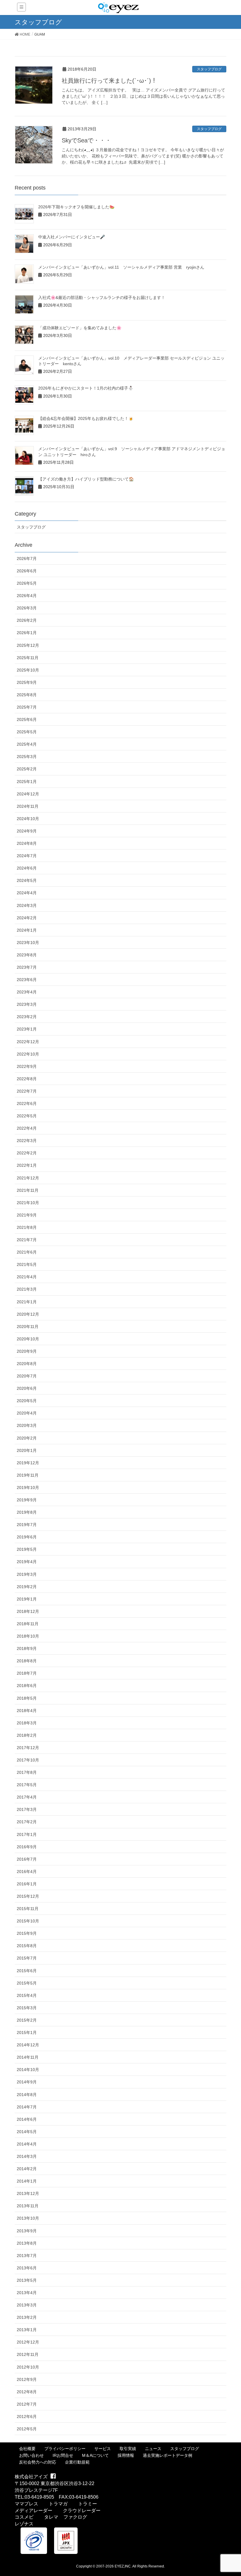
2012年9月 (27, 2379)
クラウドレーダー (82, 2511)
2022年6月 (27, 1103)
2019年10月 (28, 1488)
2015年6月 (27, 1971)
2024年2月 (27, 918)
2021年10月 (28, 1203)
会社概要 (27, 2449)
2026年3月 (27, 608)
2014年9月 (27, 2082)
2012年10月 (28, 2367)
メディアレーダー (34, 2511)
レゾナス (24, 2524)
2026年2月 (27, 620)
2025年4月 (27, 744)
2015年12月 (28, 1896)
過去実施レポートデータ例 (168, 2455)
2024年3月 (27, 905)
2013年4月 (27, 2293)
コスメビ (24, 2517)
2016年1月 (27, 1884)
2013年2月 (27, 2317)
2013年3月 (27, 2305)
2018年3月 (27, 1723)
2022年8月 (27, 1079)
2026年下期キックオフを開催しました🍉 (76, 207)
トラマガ (58, 2504)
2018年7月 (27, 1673)
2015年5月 (27, 1983)
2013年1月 (27, 2330)
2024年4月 (27, 893)
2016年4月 (27, 1872)
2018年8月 (27, 1661)
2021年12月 (28, 1178)
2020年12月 (28, 1314)
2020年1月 (27, 1450)
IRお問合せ (63, 2455)
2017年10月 (28, 1760)
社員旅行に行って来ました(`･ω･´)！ (109, 81)
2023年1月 (27, 1029)
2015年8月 (27, 1946)
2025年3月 (27, 757)
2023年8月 (27, 955)
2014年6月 (27, 2119)
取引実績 (128, 2449)
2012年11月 (28, 2354)
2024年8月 (27, 843)
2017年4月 (27, 1797)
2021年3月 (27, 1289)
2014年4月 (27, 2144)
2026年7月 (27, 559)
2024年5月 (27, 880)
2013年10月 (28, 2218)
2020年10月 (28, 1339)
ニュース (153, 2449)
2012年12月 (28, 2342)
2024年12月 (28, 794)
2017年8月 (27, 1772)
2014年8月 (27, 2095)
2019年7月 (27, 1525)
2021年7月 (27, 1240)
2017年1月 (27, 1834)
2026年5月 (27, 583)
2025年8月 (27, 695)
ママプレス (26, 2504)
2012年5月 (27, 2429)
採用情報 (126, 2455)
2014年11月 (28, 2057)
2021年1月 (27, 1302)
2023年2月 (27, 1017)
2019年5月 (27, 1549)
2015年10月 (28, 1921)
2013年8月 (27, 2243)
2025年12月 (28, 645)
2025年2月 (27, 769)
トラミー (88, 2504)
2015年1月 (27, 2032)
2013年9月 (27, 2231)
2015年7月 (27, 1958)
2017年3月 (27, 1809)
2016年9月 (27, 1847)
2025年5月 (27, 732)
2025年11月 (28, 658)
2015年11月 (28, 1909)
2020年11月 (28, 1327)
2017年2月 (27, 1822)
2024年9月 (27, 831)
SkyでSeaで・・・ (86, 140)
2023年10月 (28, 943)
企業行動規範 (77, 2462)
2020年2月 (27, 1438)
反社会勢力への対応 (38, 2462)
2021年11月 (28, 1190)
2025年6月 (27, 719)
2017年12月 (28, 1748)
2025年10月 (28, 670)
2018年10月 (28, 1636)
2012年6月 (27, 2417)
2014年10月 (28, 2070)
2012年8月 (27, 2392)
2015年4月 (27, 1995)
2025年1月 (27, 782)
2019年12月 (28, 1463)
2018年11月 (28, 1624)
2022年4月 (27, 1128)
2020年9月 (27, 1351)
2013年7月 (27, 2256)
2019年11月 (28, 1475)
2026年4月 (27, 596)
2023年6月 (27, 980)
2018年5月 (27, 1698)
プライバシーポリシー (65, 2449)
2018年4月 (27, 1711)
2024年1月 (27, 930)
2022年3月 (27, 1141)
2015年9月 (27, 1933)
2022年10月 (28, 1054)
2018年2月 (27, 1735)
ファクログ (75, 2517)
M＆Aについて (95, 2455)
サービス (103, 2449)
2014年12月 (28, 2045)
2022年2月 (27, 1153)
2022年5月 (27, 1116)
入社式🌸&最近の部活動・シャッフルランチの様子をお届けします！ (102, 298)
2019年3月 (27, 1574)
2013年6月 (27, 2268)
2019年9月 (27, 1500)
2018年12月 (28, 1611)
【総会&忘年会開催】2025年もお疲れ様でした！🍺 (86, 418)
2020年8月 (27, 1364)
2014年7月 (27, 2107)
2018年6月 (27, 1686)
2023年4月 (27, 992)
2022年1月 (27, 1165)
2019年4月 (27, 1562)
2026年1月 (27, 633)
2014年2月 (27, 2169)
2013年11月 (28, 2206)
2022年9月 (27, 1066)
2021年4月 (27, 1277)
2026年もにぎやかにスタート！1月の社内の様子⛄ (86, 388)
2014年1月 (27, 2181)
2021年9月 (27, 1215)
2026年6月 (27, 571)
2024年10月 (28, 819)
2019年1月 (27, 1599)
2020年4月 (27, 1413)
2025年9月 (27, 682)
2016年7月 (27, 1859)
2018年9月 (27, 1648)
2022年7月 (27, 1091)
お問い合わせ (31, 2455)
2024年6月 (27, 868)
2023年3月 (27, 1004)
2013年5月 (27, 2280)
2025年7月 (27, 707)
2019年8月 (27, 1512)
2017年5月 (27, 1785)
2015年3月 (27, 2008)
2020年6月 (27, 1388)
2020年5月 (27, 1401)
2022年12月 (28, 1042)
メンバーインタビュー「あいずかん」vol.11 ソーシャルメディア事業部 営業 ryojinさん (121, 267)
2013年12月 (28, 2193)
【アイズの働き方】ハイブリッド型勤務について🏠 (86, 479)
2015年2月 (27, 2020)
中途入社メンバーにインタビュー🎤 (72, 237)
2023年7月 (27, 967)
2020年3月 (27, 1425)
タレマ (51, 2517)
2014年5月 (27, 2132)
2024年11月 (28, 806)
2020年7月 (27, 1376)
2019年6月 (27, 1537)
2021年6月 (27, 1252)
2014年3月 (27, 2156)
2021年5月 (27, 1264)
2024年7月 (27, 856)
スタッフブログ (209, 69)
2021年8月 (27, 1227)
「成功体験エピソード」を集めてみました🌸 (80, 328)
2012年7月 (27, 2404)
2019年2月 (27, 1587)
